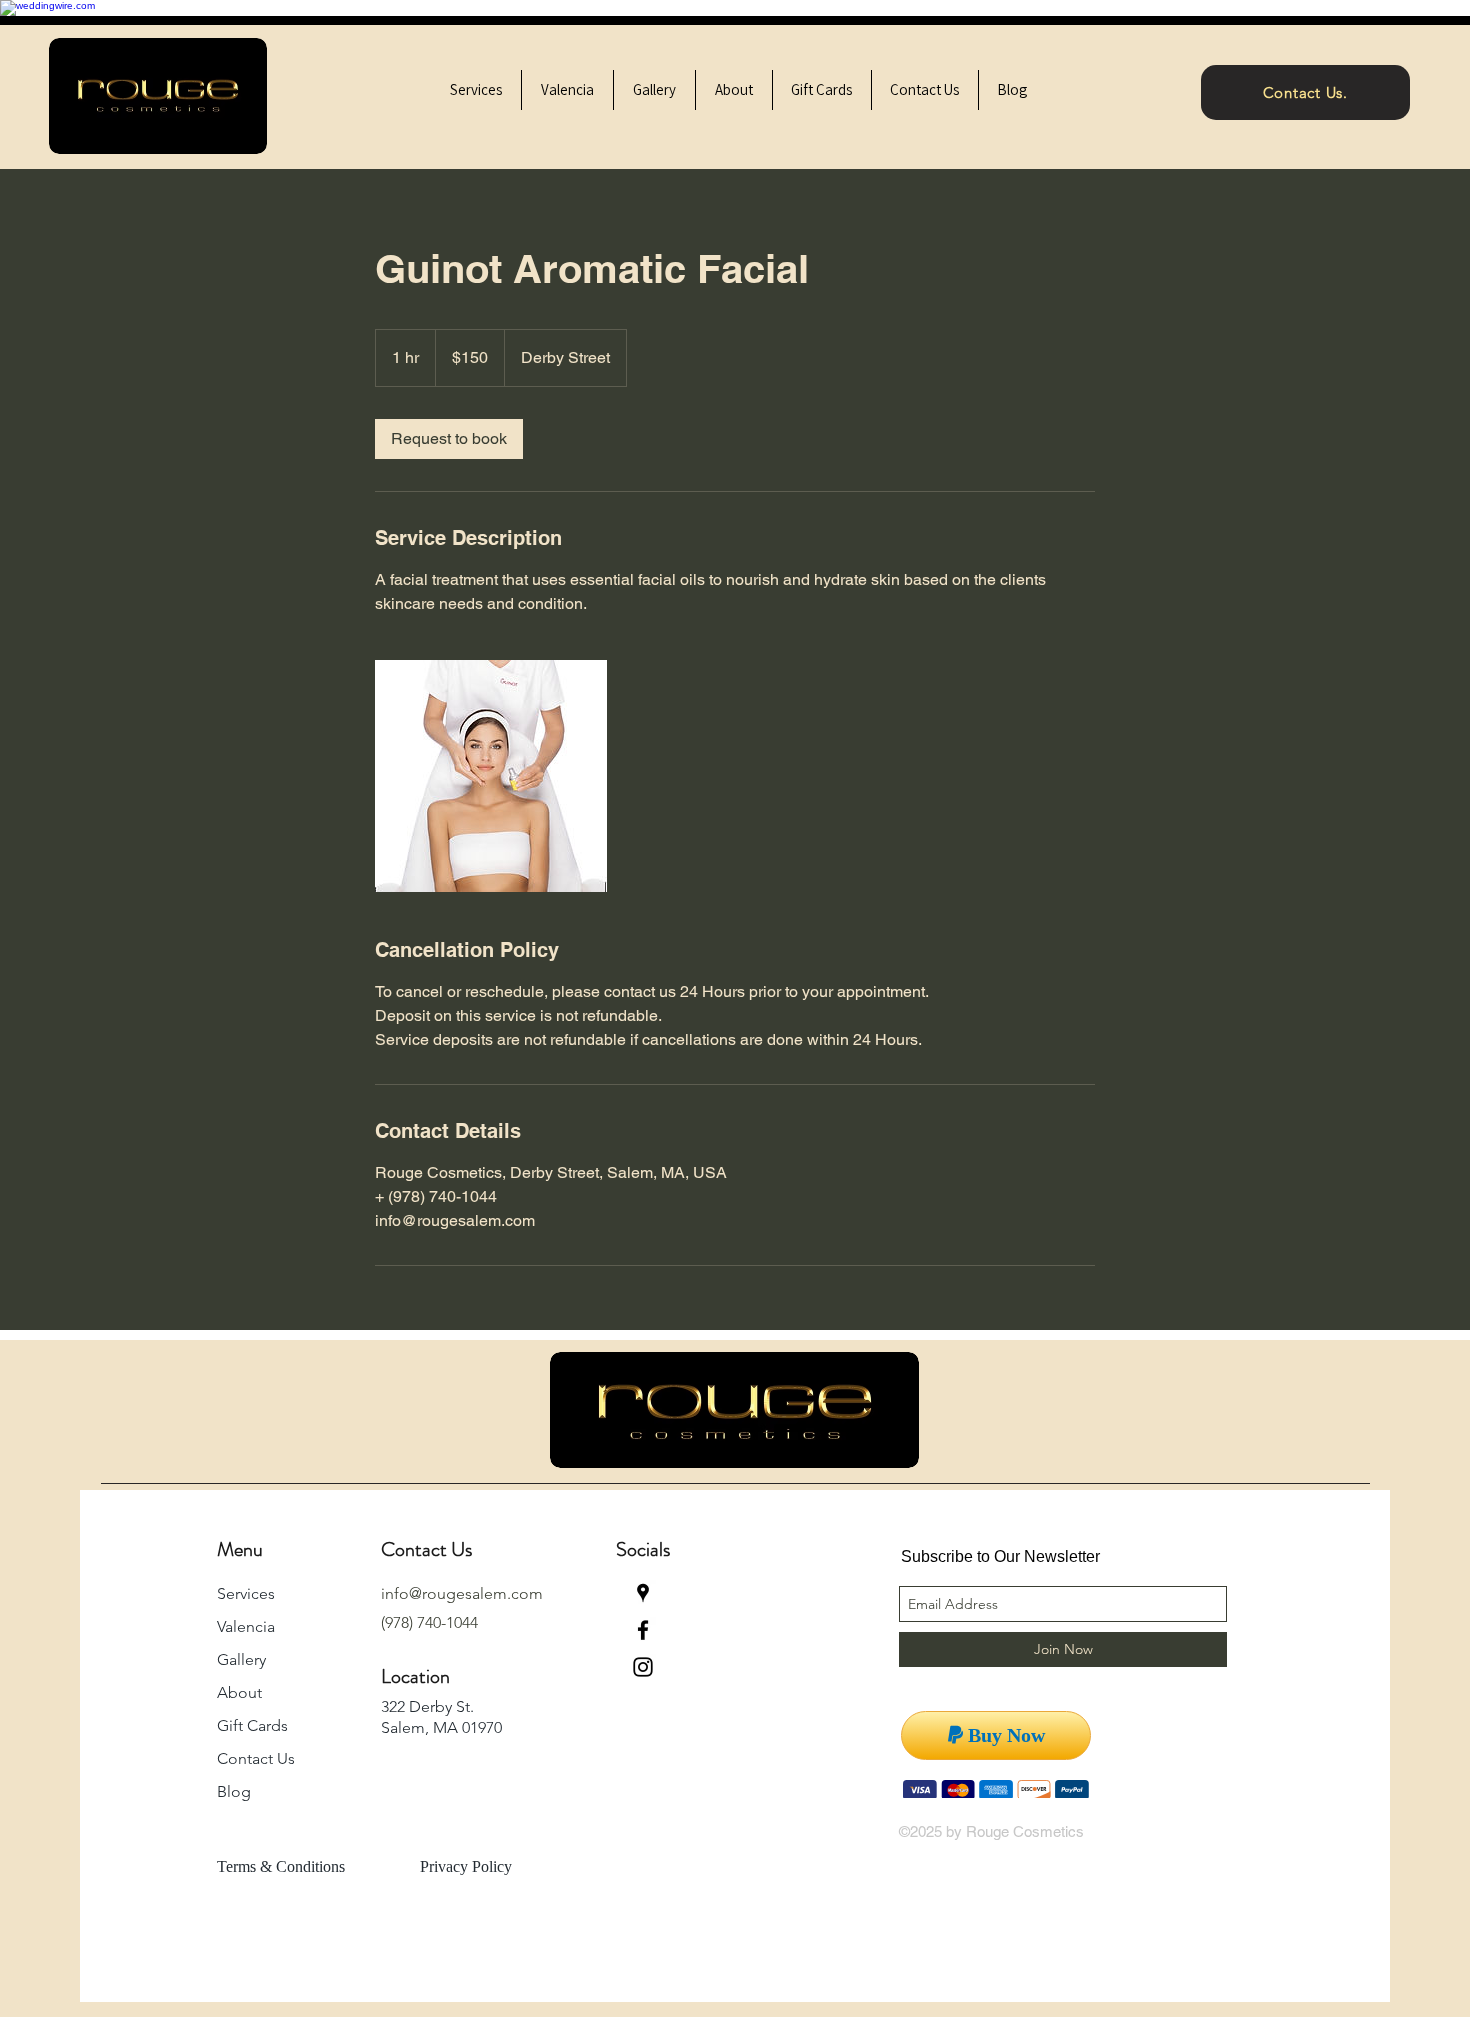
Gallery (241, 1659)
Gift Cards (252, 1725)
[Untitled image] (491, 776)
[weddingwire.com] (47, 5)
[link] (449, 439)
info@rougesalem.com (462, 1593)
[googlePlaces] (643, 1593)
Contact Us (256, 1758)
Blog (234, 1791)
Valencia (246, 1626)
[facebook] (643, 1630)
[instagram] (643, 1667)
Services (246, 1593)
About (239, 1692)
